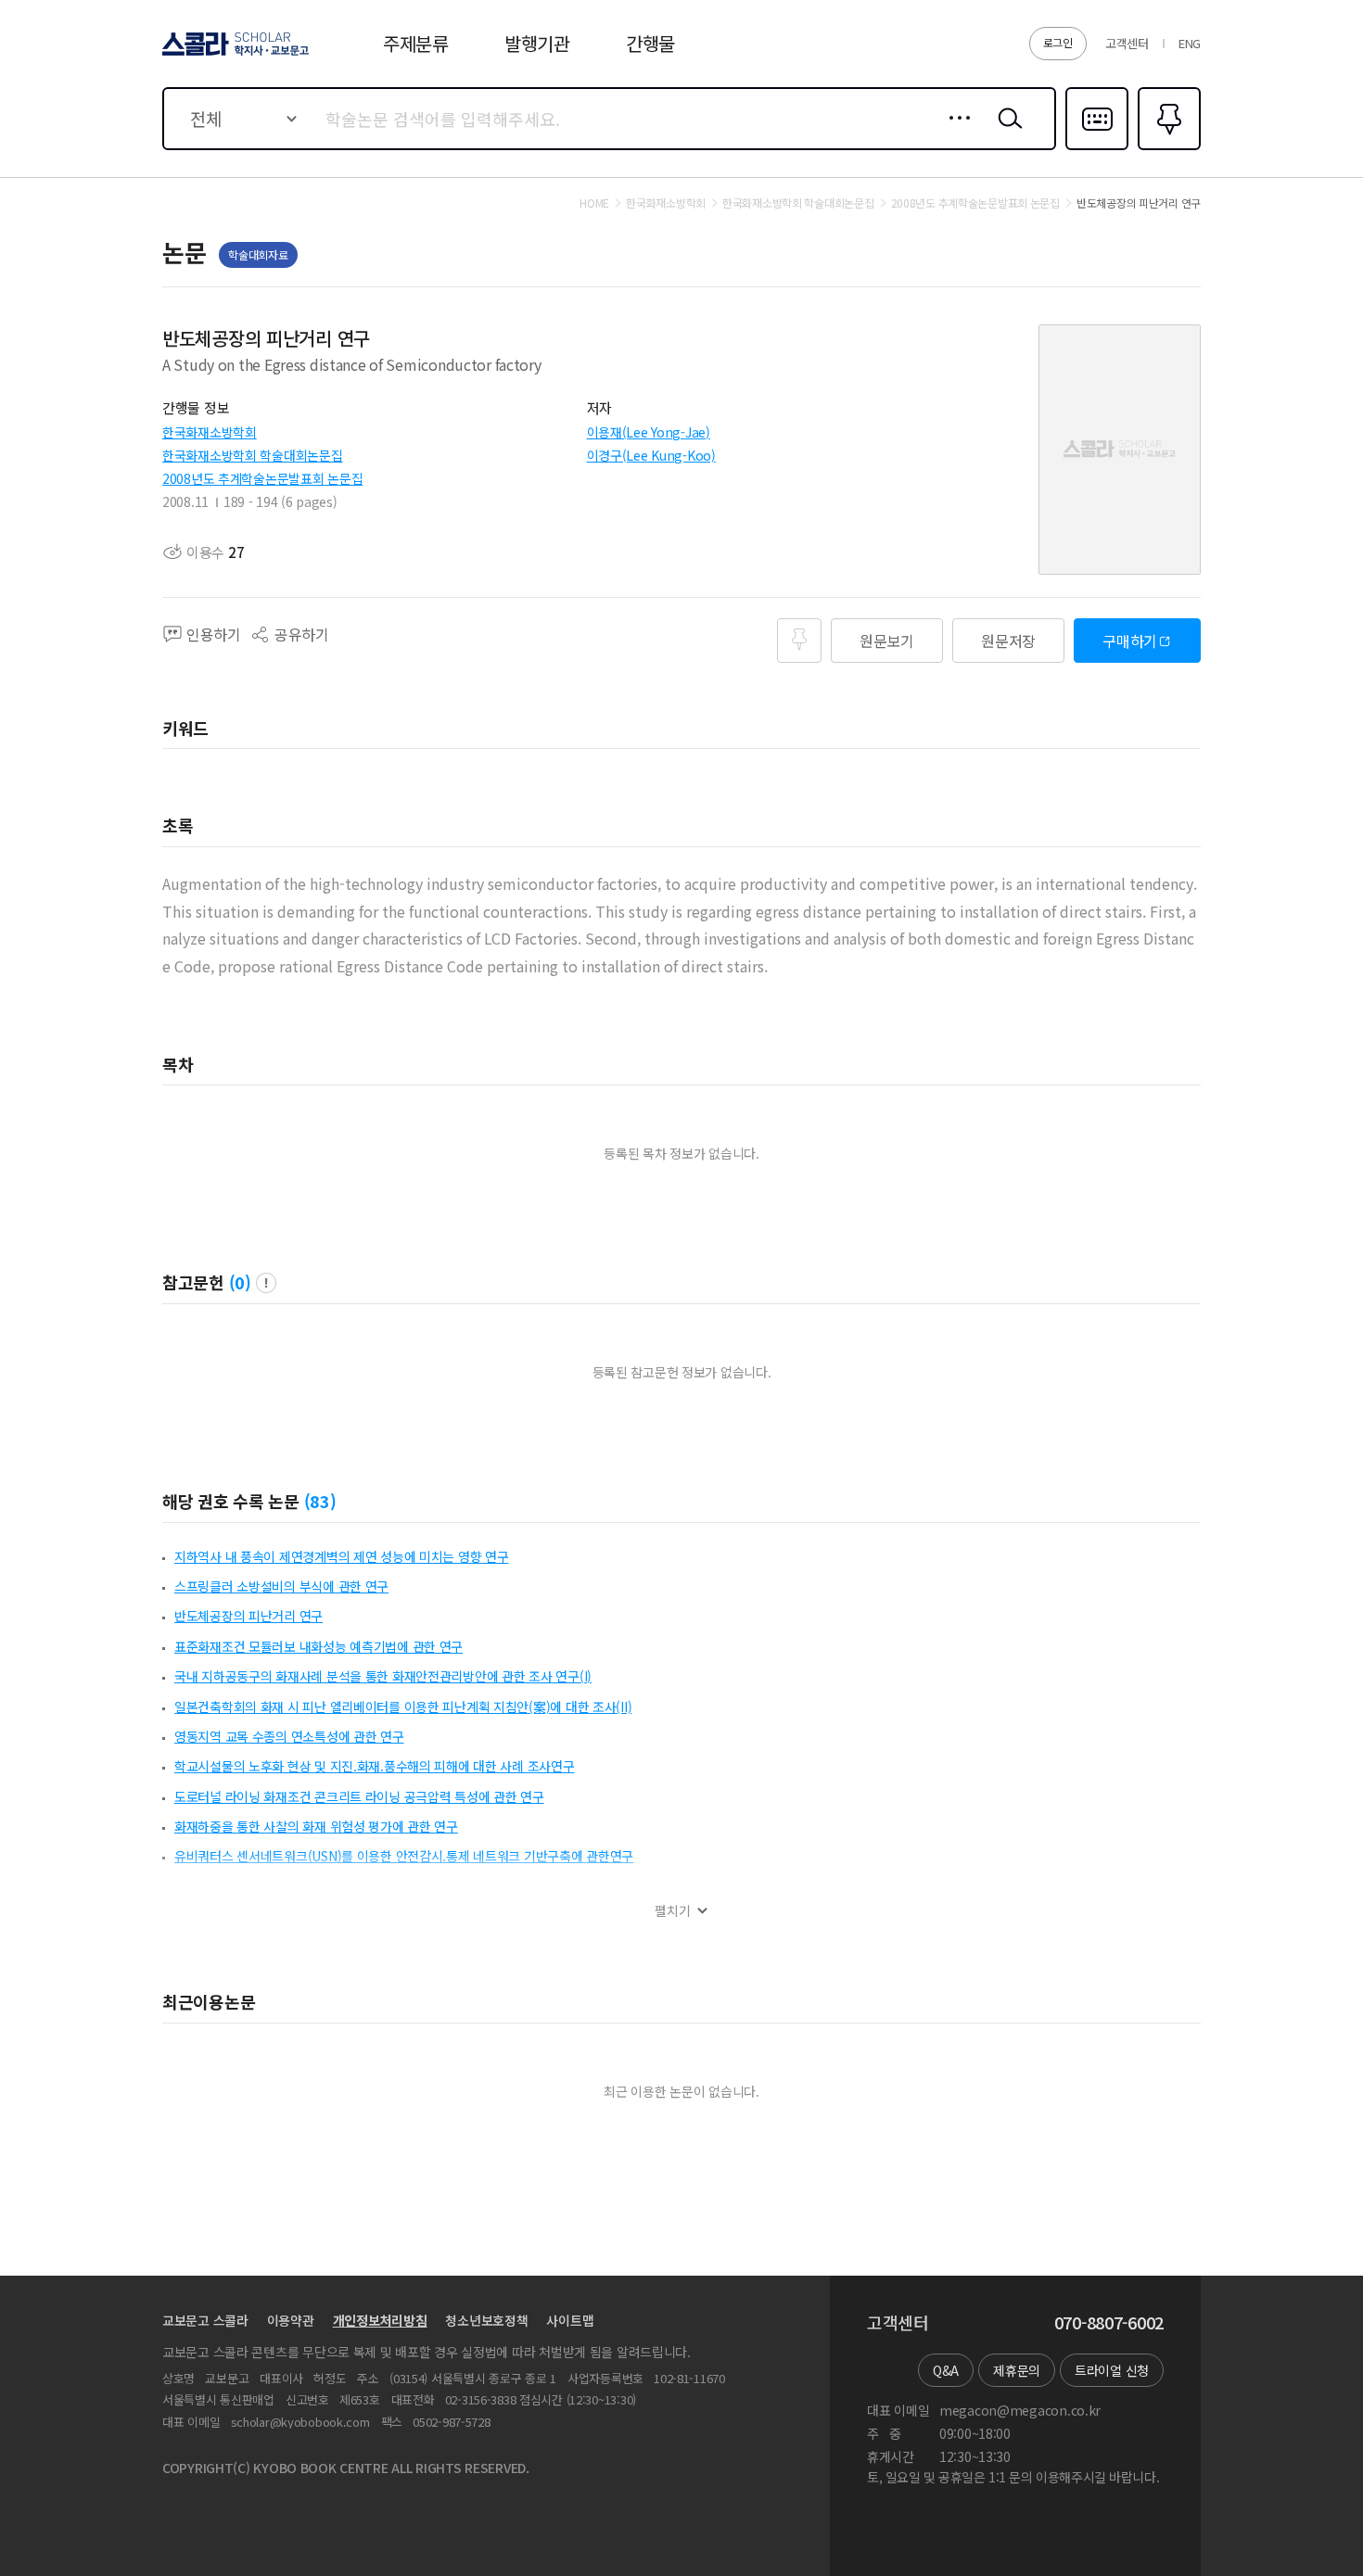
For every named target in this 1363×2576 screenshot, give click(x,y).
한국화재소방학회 (210, 432)
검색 (1006, 133)
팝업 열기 (266, 1283)
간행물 (650, 43)
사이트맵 (570, 2320)
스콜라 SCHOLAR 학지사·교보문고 (234, 55)
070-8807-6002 (1109, 2323)
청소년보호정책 (486, 2320)
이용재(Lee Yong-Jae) (649, 432)
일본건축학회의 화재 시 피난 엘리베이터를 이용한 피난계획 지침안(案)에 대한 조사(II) (403, 1707)
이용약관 (291, 2320)
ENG (1190, 43)
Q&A (946, 2370)
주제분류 (416, 43)
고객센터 (1127, 43)
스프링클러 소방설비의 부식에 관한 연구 (281, 1586)
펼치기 (673, 1911)
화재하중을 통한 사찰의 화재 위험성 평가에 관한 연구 (316, 1826)
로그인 (1058, 42)
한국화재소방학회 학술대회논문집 (253, 455)
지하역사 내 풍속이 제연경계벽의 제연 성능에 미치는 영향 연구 (341, 1556)
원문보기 (887, 641)
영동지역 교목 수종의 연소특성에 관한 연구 (289, 1736)
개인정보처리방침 (380, 2320)
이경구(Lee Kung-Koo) (651, 455)
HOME (594, 203)
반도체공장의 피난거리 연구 (248, 1616)
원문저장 (1008, 641)
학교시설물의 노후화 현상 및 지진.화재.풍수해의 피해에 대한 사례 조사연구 (375, 1766)
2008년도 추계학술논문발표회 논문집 (262, 478)
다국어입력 (1097, 148)
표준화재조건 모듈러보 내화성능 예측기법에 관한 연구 (318, 1646)
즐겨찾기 (1167, 148)
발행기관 (537, 43)
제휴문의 (1017, 2370)
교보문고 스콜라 (205, 2320)
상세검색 (955, 133)
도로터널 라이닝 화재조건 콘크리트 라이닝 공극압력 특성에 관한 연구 (359, 1796)
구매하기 (1130, 641)
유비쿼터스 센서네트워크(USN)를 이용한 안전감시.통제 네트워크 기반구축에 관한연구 (404, 1856)
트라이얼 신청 (1112, 2370)
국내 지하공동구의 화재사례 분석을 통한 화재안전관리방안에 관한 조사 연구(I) (383, 1676)
